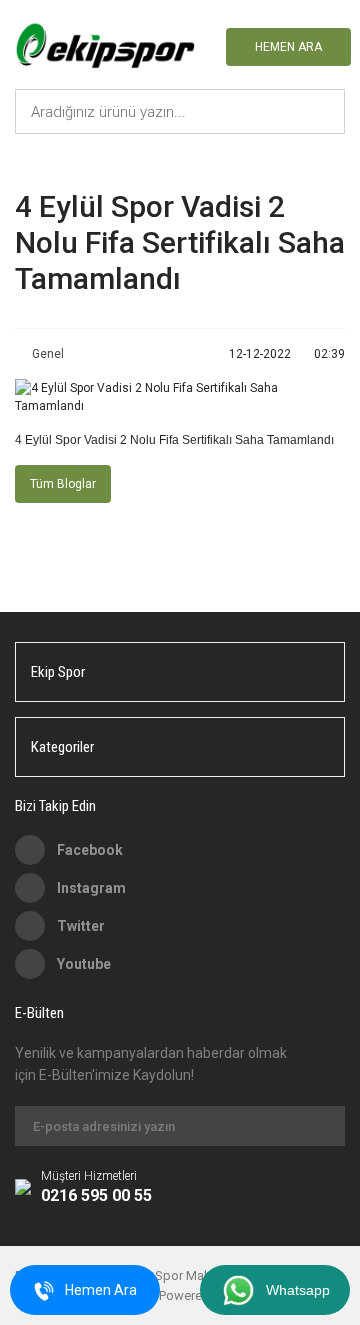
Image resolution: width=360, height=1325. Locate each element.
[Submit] (320, 1126)
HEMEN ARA (288, 47)
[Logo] (105, 47)
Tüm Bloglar (63, 484)
